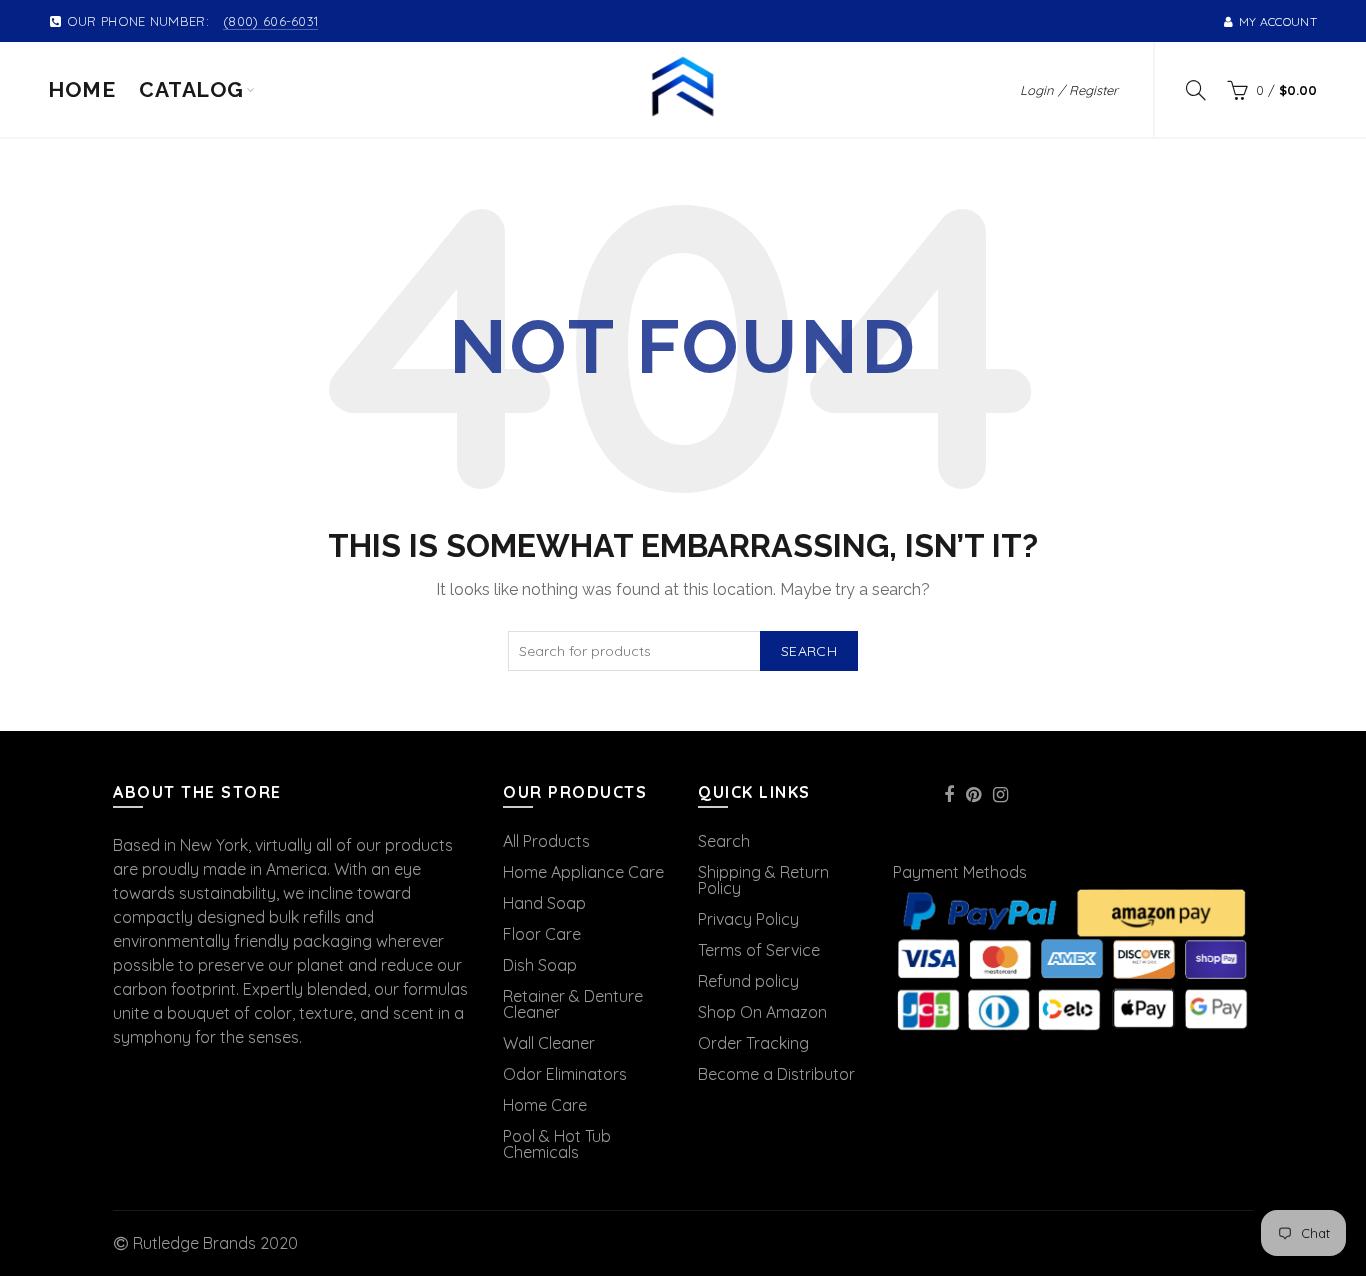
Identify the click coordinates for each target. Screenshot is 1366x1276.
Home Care (545, 1105)
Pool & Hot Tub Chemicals (557, 1144)
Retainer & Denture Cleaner (573, 1004)
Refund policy (748, 981)
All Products (546, 841)
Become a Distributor (776, 1074)
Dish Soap (540, 965)
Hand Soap (544, 903)
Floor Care (542, 934)
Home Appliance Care (583, 872)
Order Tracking (753, 1043)
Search (809, 651)
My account (1278, 21)
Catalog (191, 89)
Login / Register (1069, 90)
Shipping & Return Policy (763, 880)
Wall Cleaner (549, 1043)
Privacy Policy (748, 919)
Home (81, 89)
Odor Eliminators (565, 1074)
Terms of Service (759, 950)
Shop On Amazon (762, 1012)
